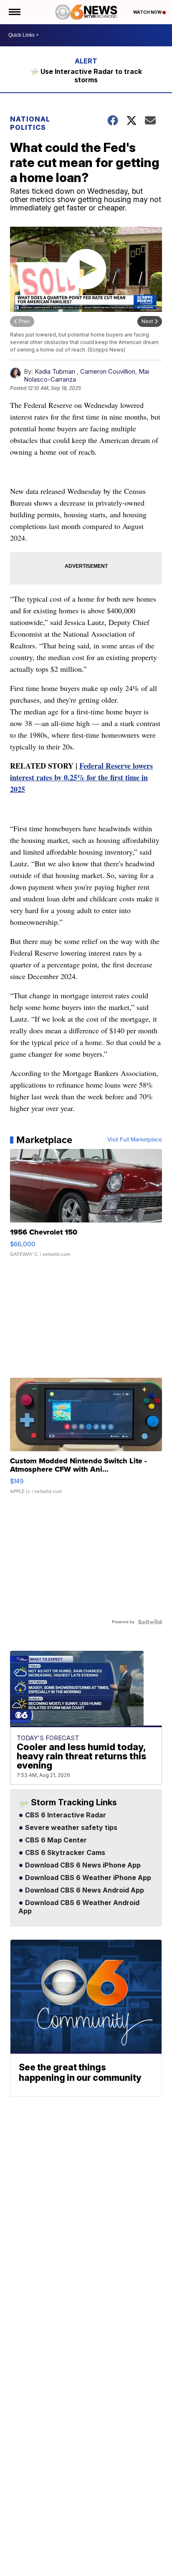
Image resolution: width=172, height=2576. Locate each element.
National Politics (30, 123)
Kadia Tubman (55, 371)
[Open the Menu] (14, 12)
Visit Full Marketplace (135, 1140)
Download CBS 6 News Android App (84, 1890)
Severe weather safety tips (70, 1828)
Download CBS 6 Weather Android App (79, 1907)
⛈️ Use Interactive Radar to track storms (86, 76)
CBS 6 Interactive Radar (65, 1815)
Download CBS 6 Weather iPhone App (87, 1878)
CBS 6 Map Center (55, 1840)
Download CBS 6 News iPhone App (82, 1865)
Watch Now (148, 12)
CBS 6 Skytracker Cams (64, 1853)
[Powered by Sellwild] (150, 1622)
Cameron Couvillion (108, 371)
